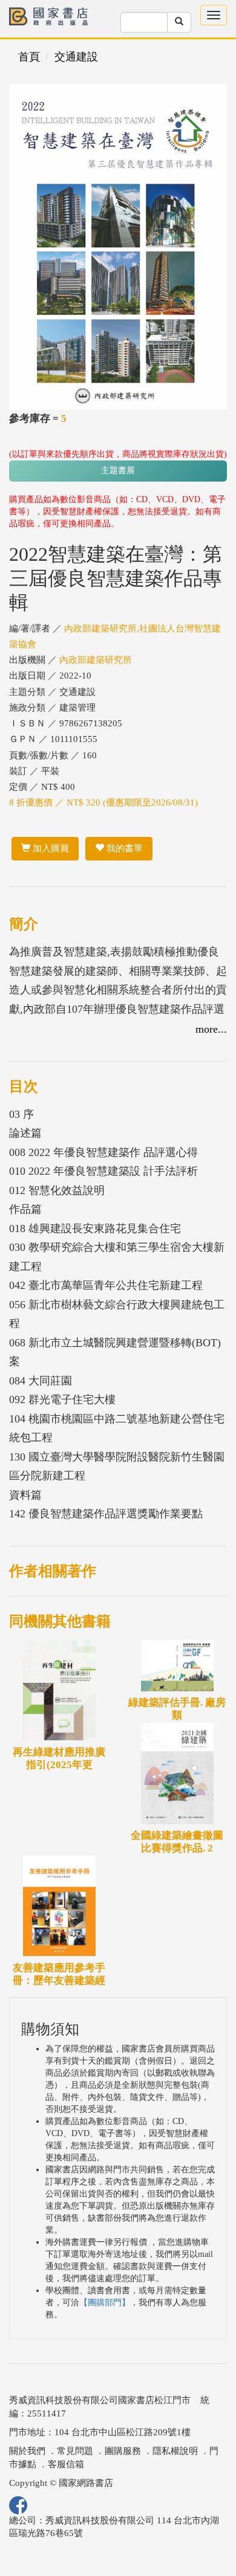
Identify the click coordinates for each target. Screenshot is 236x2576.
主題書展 (118, 470)
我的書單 (123, 848)
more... (211, 1029)
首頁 (29, 57)
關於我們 (27, 2451)
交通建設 (76, 57)
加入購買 (50, 848)
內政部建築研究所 (96, 660)
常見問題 (75, 2451)
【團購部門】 (105, 2303)
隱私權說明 (175, 2451)
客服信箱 (66, 2464)
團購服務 (123, 2451)
